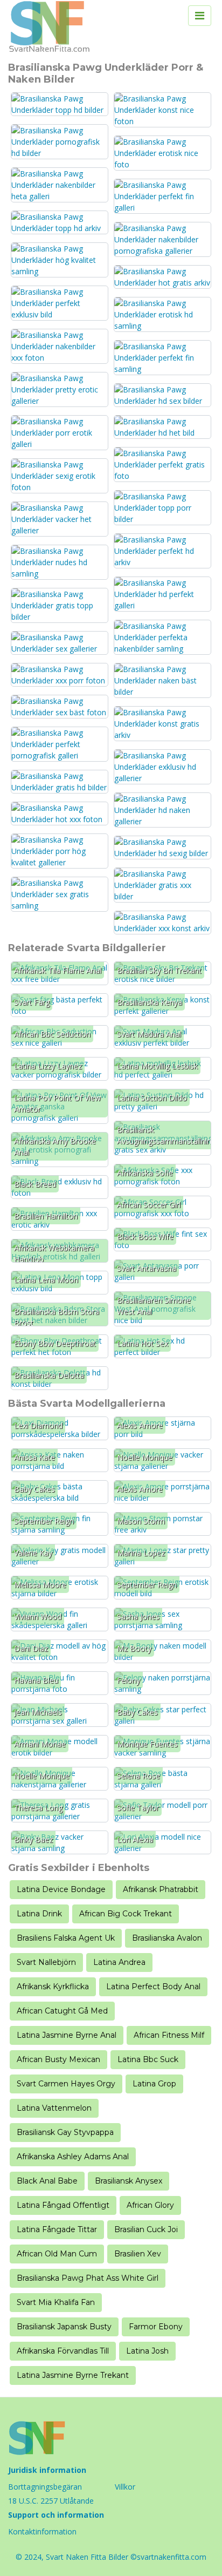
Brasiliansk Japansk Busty (64, 2327)
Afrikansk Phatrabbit (161, 1889)
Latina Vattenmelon (54, 2108)
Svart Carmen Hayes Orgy (66, 2084)
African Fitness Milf (169, 2035)
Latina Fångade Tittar (57, 2229)
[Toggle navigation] (200, 16)
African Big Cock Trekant (126, 1914)
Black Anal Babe (47, 2181)
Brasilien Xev (138, 2254)
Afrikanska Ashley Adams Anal (73, 2157)
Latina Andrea (119, 1962)
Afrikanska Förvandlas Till (63, 2351)
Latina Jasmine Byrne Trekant (73, 2375)
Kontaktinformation (42, 2531)
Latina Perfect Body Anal (153, 1987)
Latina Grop (154, 2084)
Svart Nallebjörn (46, 1962)
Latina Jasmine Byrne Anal (67, 2035)
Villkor (125, 2487)
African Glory (150, 2205)
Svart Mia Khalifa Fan (56, 2302)
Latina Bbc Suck (148, 2059)
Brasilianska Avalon (167, 1938)
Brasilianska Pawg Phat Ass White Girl (88, 2278)
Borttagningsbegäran (45, 2487)
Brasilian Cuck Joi (146, 2229)
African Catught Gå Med (62, 2011)
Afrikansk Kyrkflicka (53, 1987)
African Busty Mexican (58, 2059)
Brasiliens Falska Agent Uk (66, 1938)
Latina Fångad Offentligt (63, 2205)
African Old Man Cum (57, 2254)
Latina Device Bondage (61, 1889)
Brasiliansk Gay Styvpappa (65, 2132)
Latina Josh (147, 2351)
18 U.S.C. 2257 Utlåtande (51, 2501)
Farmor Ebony (156, 2327)
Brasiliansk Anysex (129, 2181)
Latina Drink (39, 1914)
